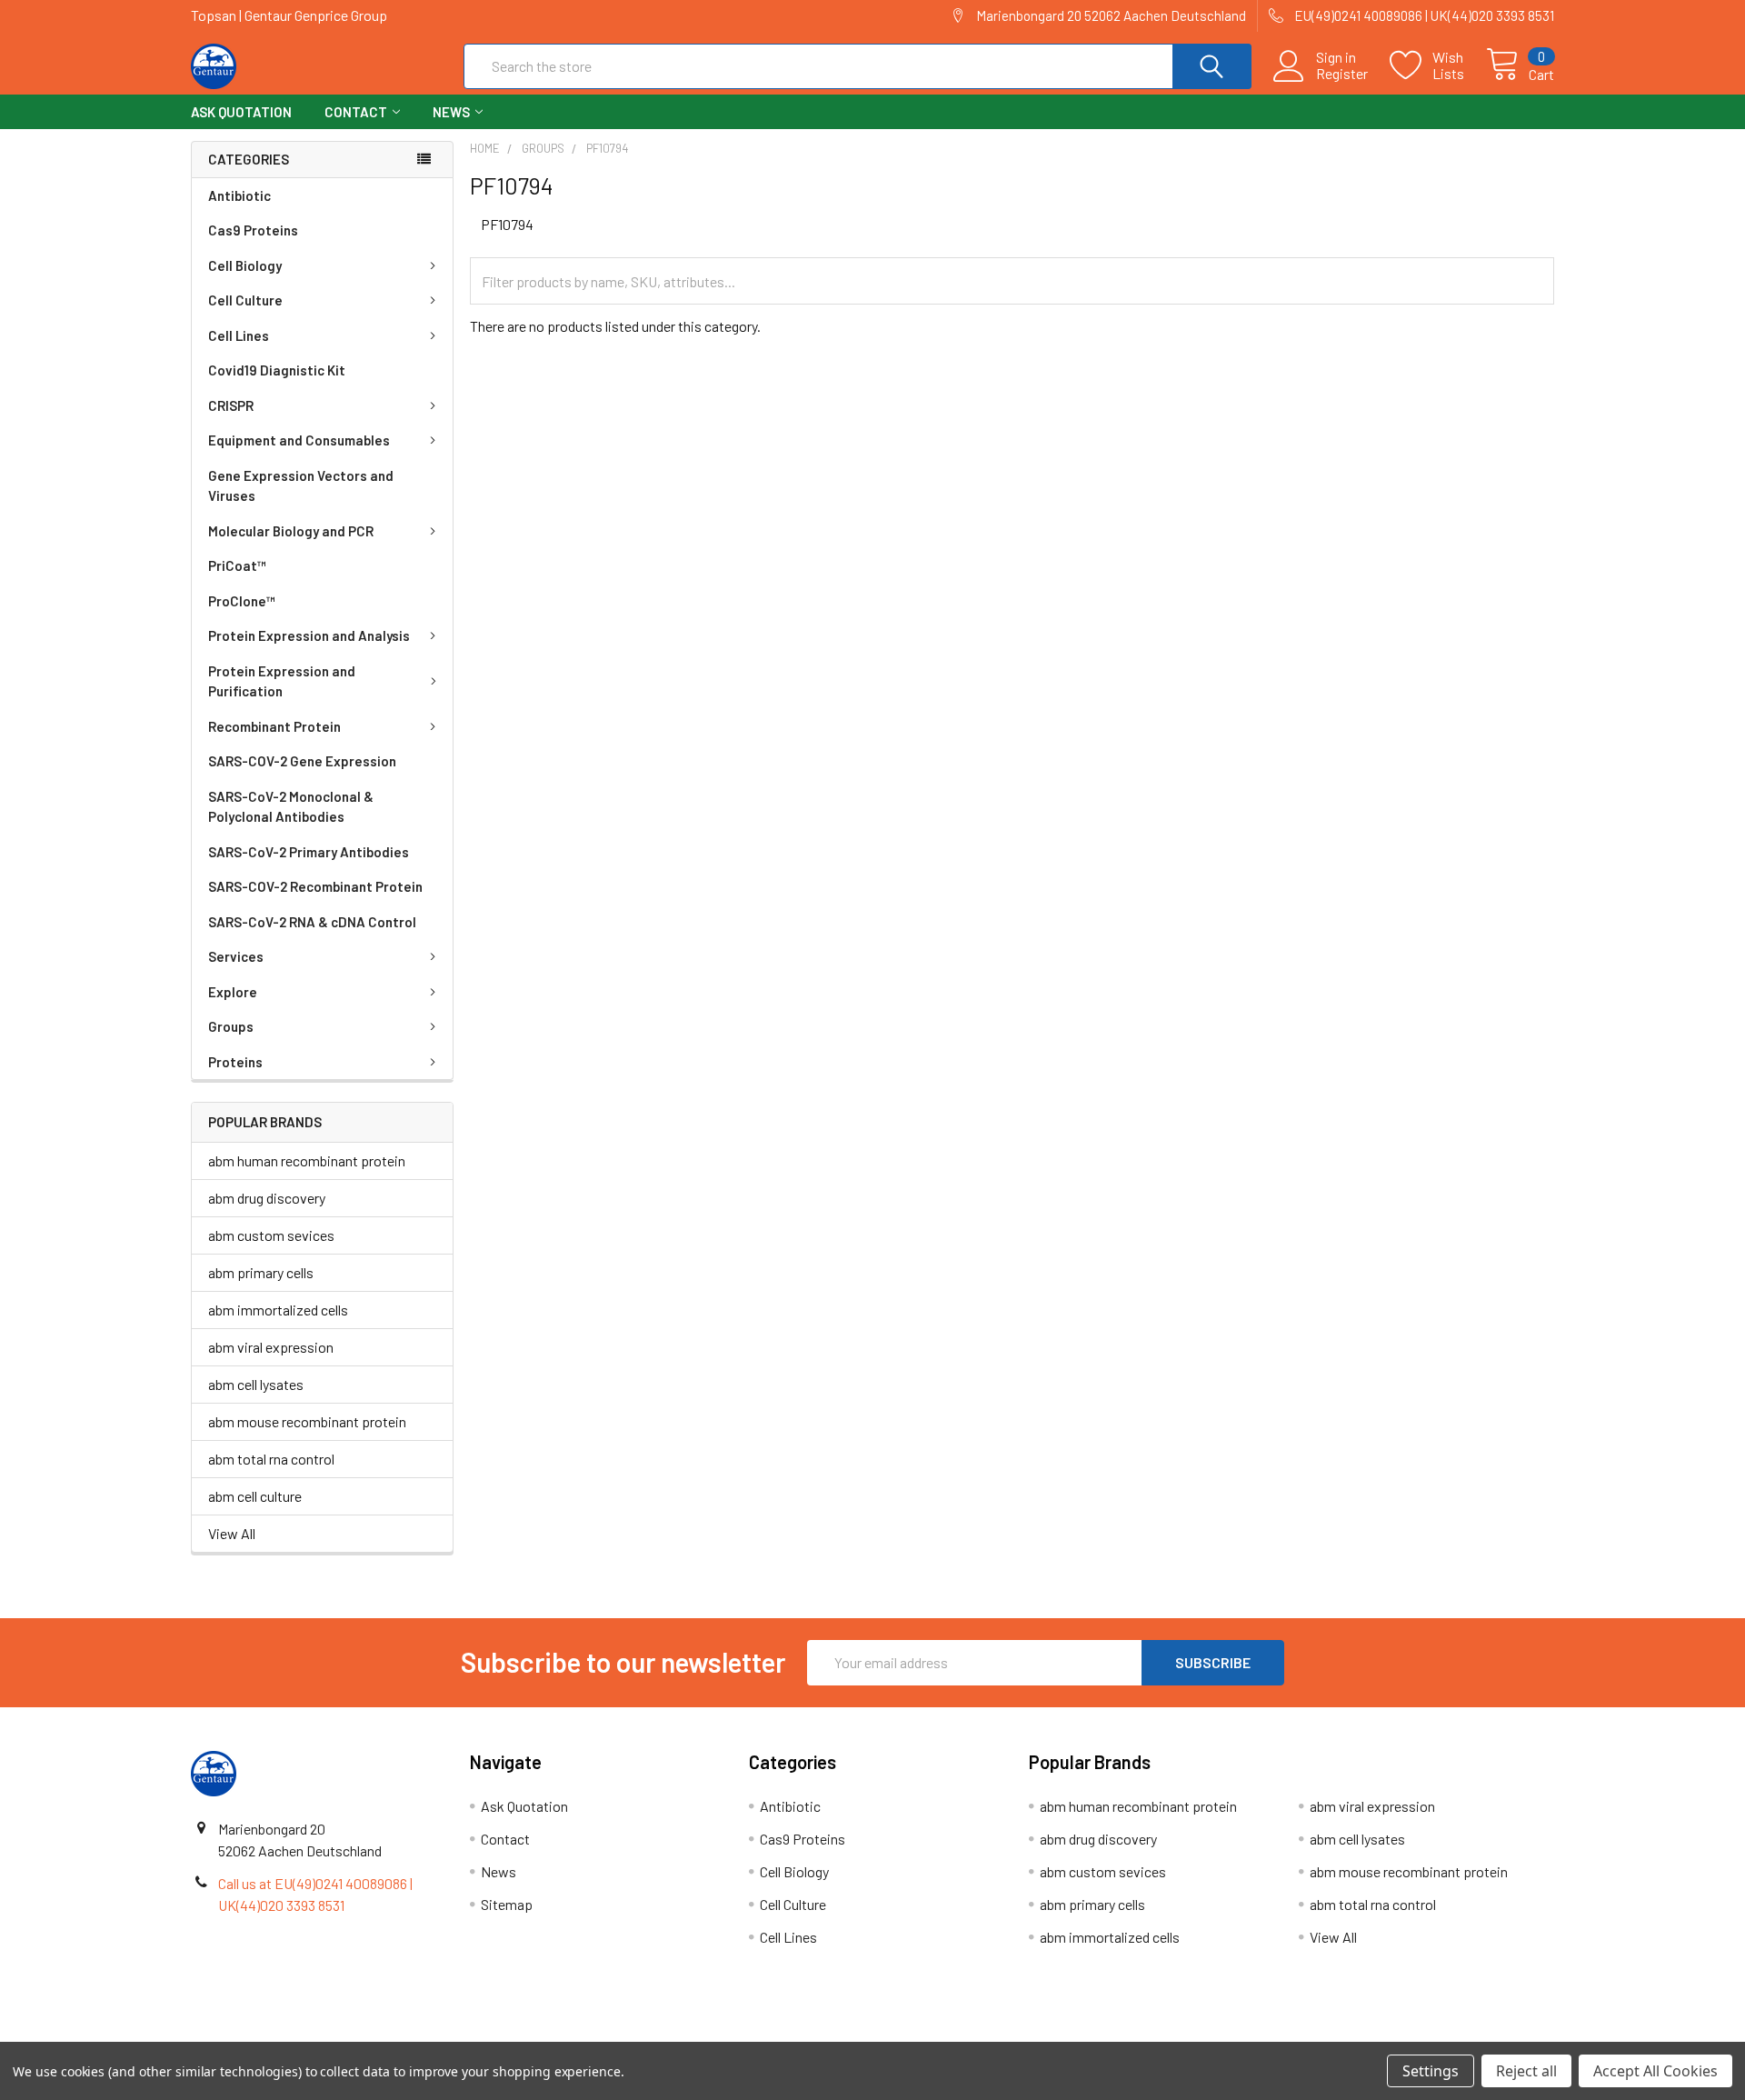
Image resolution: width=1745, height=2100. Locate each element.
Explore (233, 992)
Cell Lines (239, 335)
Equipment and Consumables (299, 440)
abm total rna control (271, 1459)
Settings (1431, 2071)
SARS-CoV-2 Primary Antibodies (309, 852)
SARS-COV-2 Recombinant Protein (315, 886)
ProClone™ (242, 601)
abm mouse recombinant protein (307, 1421)
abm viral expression (271, 1347)
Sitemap (507, 1904)
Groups (231, 1026)
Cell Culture (245, 300)
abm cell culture (255, 1496)
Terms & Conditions (361, 2035)
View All (232, 1533)
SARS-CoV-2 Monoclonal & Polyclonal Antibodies (291, 807)
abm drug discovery (267, 1198)
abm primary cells (261, 1272)
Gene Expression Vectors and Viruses (301, 486)
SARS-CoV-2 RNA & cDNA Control (312, 922)
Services (236, 956)
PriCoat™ (237, 565)
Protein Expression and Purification (282, 681)
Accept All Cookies (1655, 2071)
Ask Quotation (241, 112)
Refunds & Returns (1043, 2035)
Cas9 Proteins (253, 230)
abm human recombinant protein (307, 1160)
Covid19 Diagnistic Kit (277, 370)
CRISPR (231, 405)
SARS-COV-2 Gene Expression (302, 761)
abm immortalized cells (278, 1310)
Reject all (1526, 2071)
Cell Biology (245, 265)
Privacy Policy (1384, 2035)
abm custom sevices (271, 1235)
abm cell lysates (256, 1384)
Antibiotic (239, 195)
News (451, 112)
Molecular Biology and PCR (291, 531)
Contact (356, 112)
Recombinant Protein (274, 726)
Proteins (235, 1062)
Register (1342, 74)
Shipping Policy (702, 2035)
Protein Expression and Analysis (309, 635)
